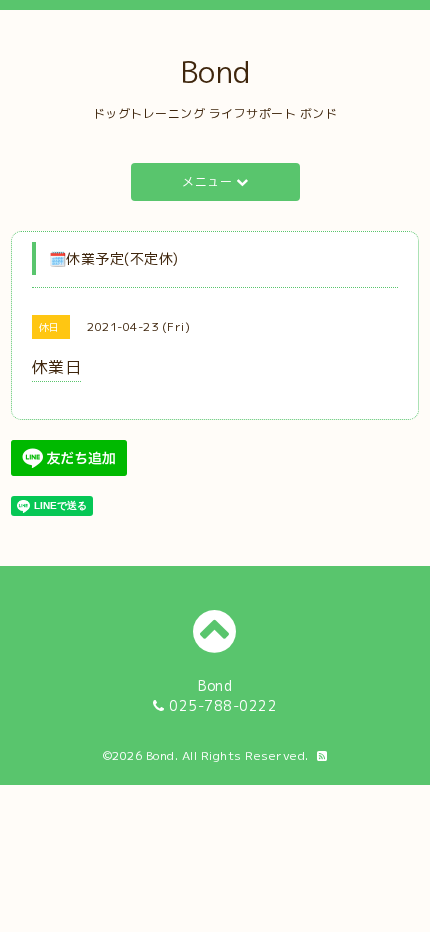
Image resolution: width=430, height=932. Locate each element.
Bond (215, 72)
